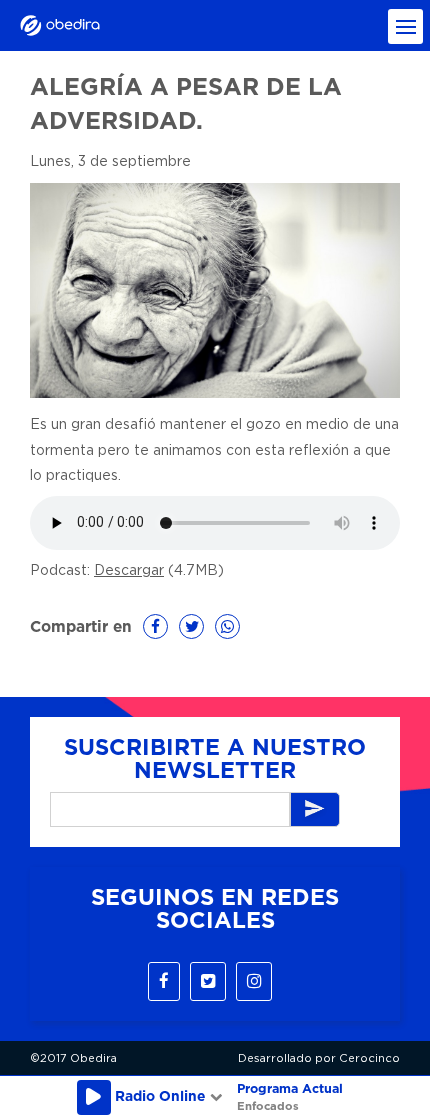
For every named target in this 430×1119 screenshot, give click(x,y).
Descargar (129, 571)
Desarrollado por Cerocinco (319, 1058)
